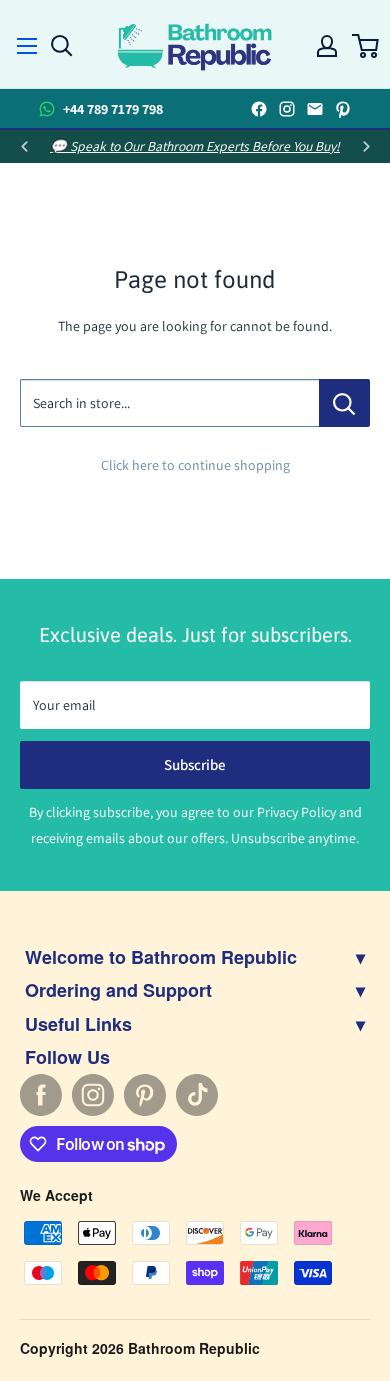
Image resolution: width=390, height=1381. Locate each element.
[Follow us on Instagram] (93, 1095)
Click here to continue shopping (195, 465)
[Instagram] (287, 109)
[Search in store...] (344, 403)
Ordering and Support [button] (195, 990)
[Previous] (24, 147)
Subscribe (195, 764)
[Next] (366, 147)
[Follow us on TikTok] (197, 1095)
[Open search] (62, 41)
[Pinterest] (343, 109)
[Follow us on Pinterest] (145, 1095)
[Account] (327, 41)
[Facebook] (259, 109)
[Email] (315, 109)
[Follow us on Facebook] (41, 1095)
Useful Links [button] (195, 1024)
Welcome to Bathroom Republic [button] (195, 957)
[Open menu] (27, 40)
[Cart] (365, 41)
